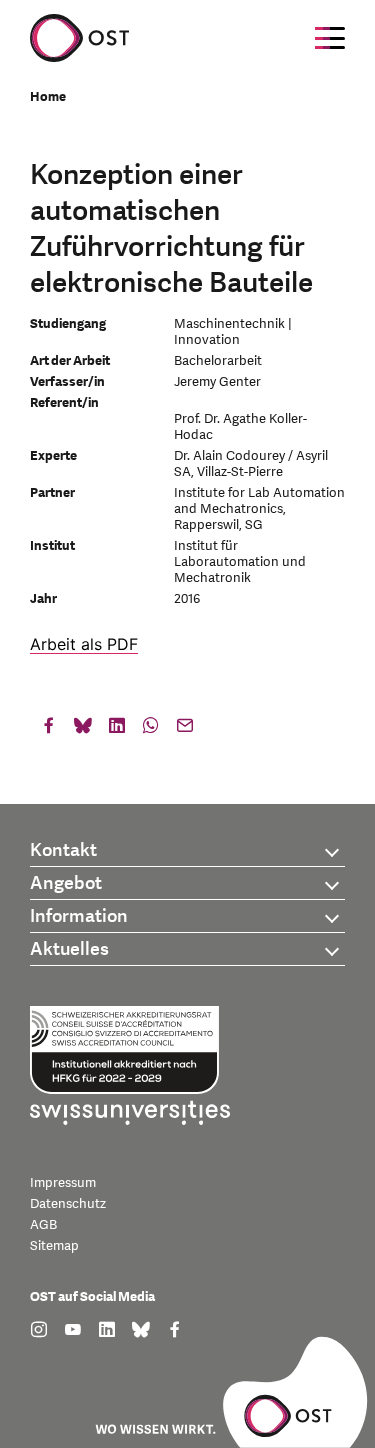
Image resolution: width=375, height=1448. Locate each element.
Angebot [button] (66, 883)
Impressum (63, 1183)
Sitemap (54, 1246)
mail (185, 730)
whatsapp (151, 730)
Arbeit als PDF (84, 644)
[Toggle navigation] (330, 38)
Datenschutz (68, 1204)
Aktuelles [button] (69, 949)
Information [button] (79, 916)
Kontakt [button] (63, 850)
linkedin (117, 730)
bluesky (83, 730)
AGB (43, 1225)
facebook (49, 730)
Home (48, 97)
